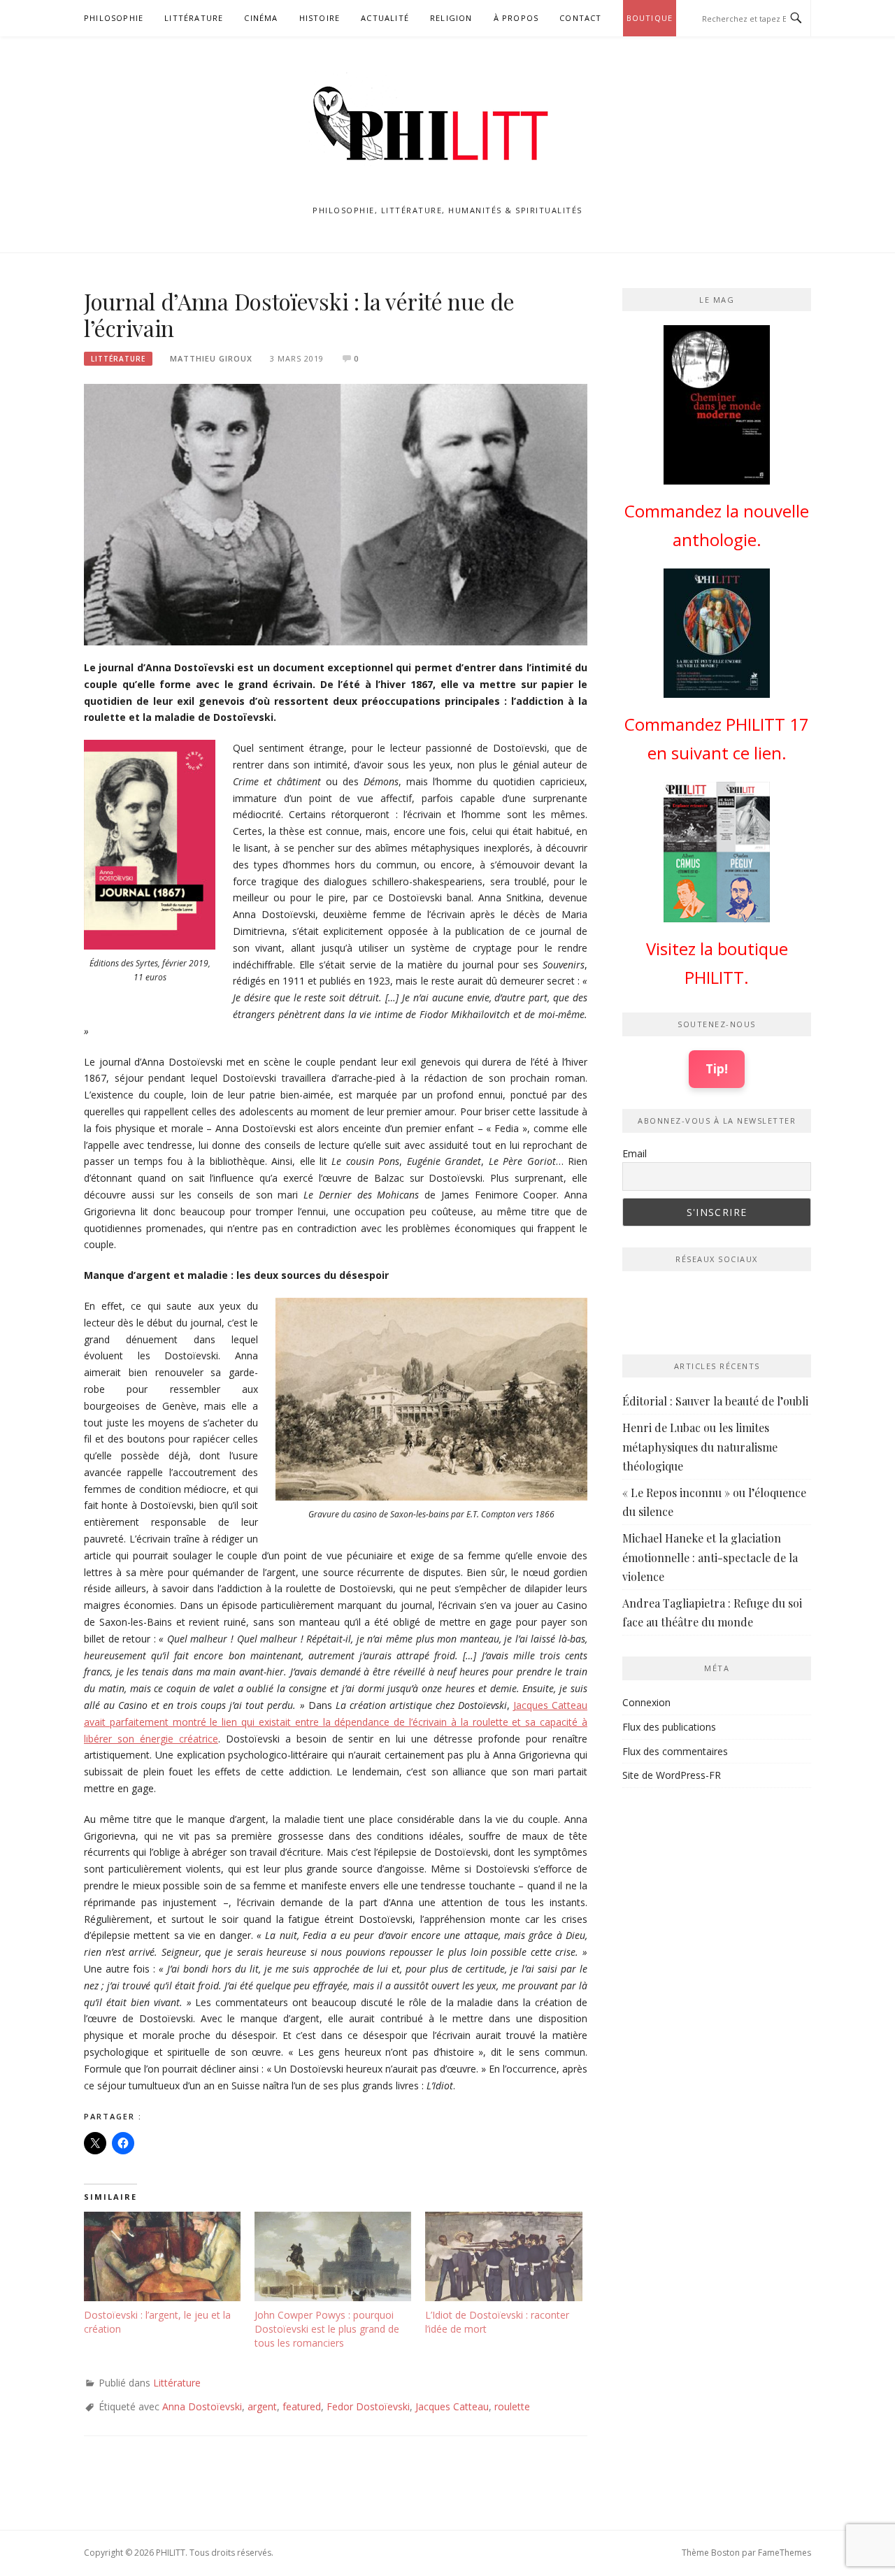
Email (635, 1153)
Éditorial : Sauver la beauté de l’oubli (715, 1401)
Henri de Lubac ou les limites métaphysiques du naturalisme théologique (700, 1446)
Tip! (717, 1068)
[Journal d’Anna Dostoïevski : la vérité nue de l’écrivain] (336, 514)
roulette (512, 2406)
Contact (580, 18)
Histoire (320, 18)
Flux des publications (669, 1727)
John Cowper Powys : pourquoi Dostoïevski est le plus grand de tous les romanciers (327, 2329)
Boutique (650, 18)
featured (302, 2406)
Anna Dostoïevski (202, 2406)
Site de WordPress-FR (672, 1775)
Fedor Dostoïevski (368, 2406)
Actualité (385, 18)
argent (262, 2406)
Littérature (194, 18)
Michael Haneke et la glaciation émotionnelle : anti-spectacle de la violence (710, 1557)
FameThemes (785, 2553)
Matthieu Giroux (211, 358)
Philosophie (114, 18)
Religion (451, 18)
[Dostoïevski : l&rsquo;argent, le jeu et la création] (162, 2256)
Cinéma (261, 18)
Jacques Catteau (452, 2406)
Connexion (646, 1702)
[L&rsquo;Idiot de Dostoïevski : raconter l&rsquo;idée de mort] (503, 2256)
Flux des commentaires (675, 1751)
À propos (516, 18)
